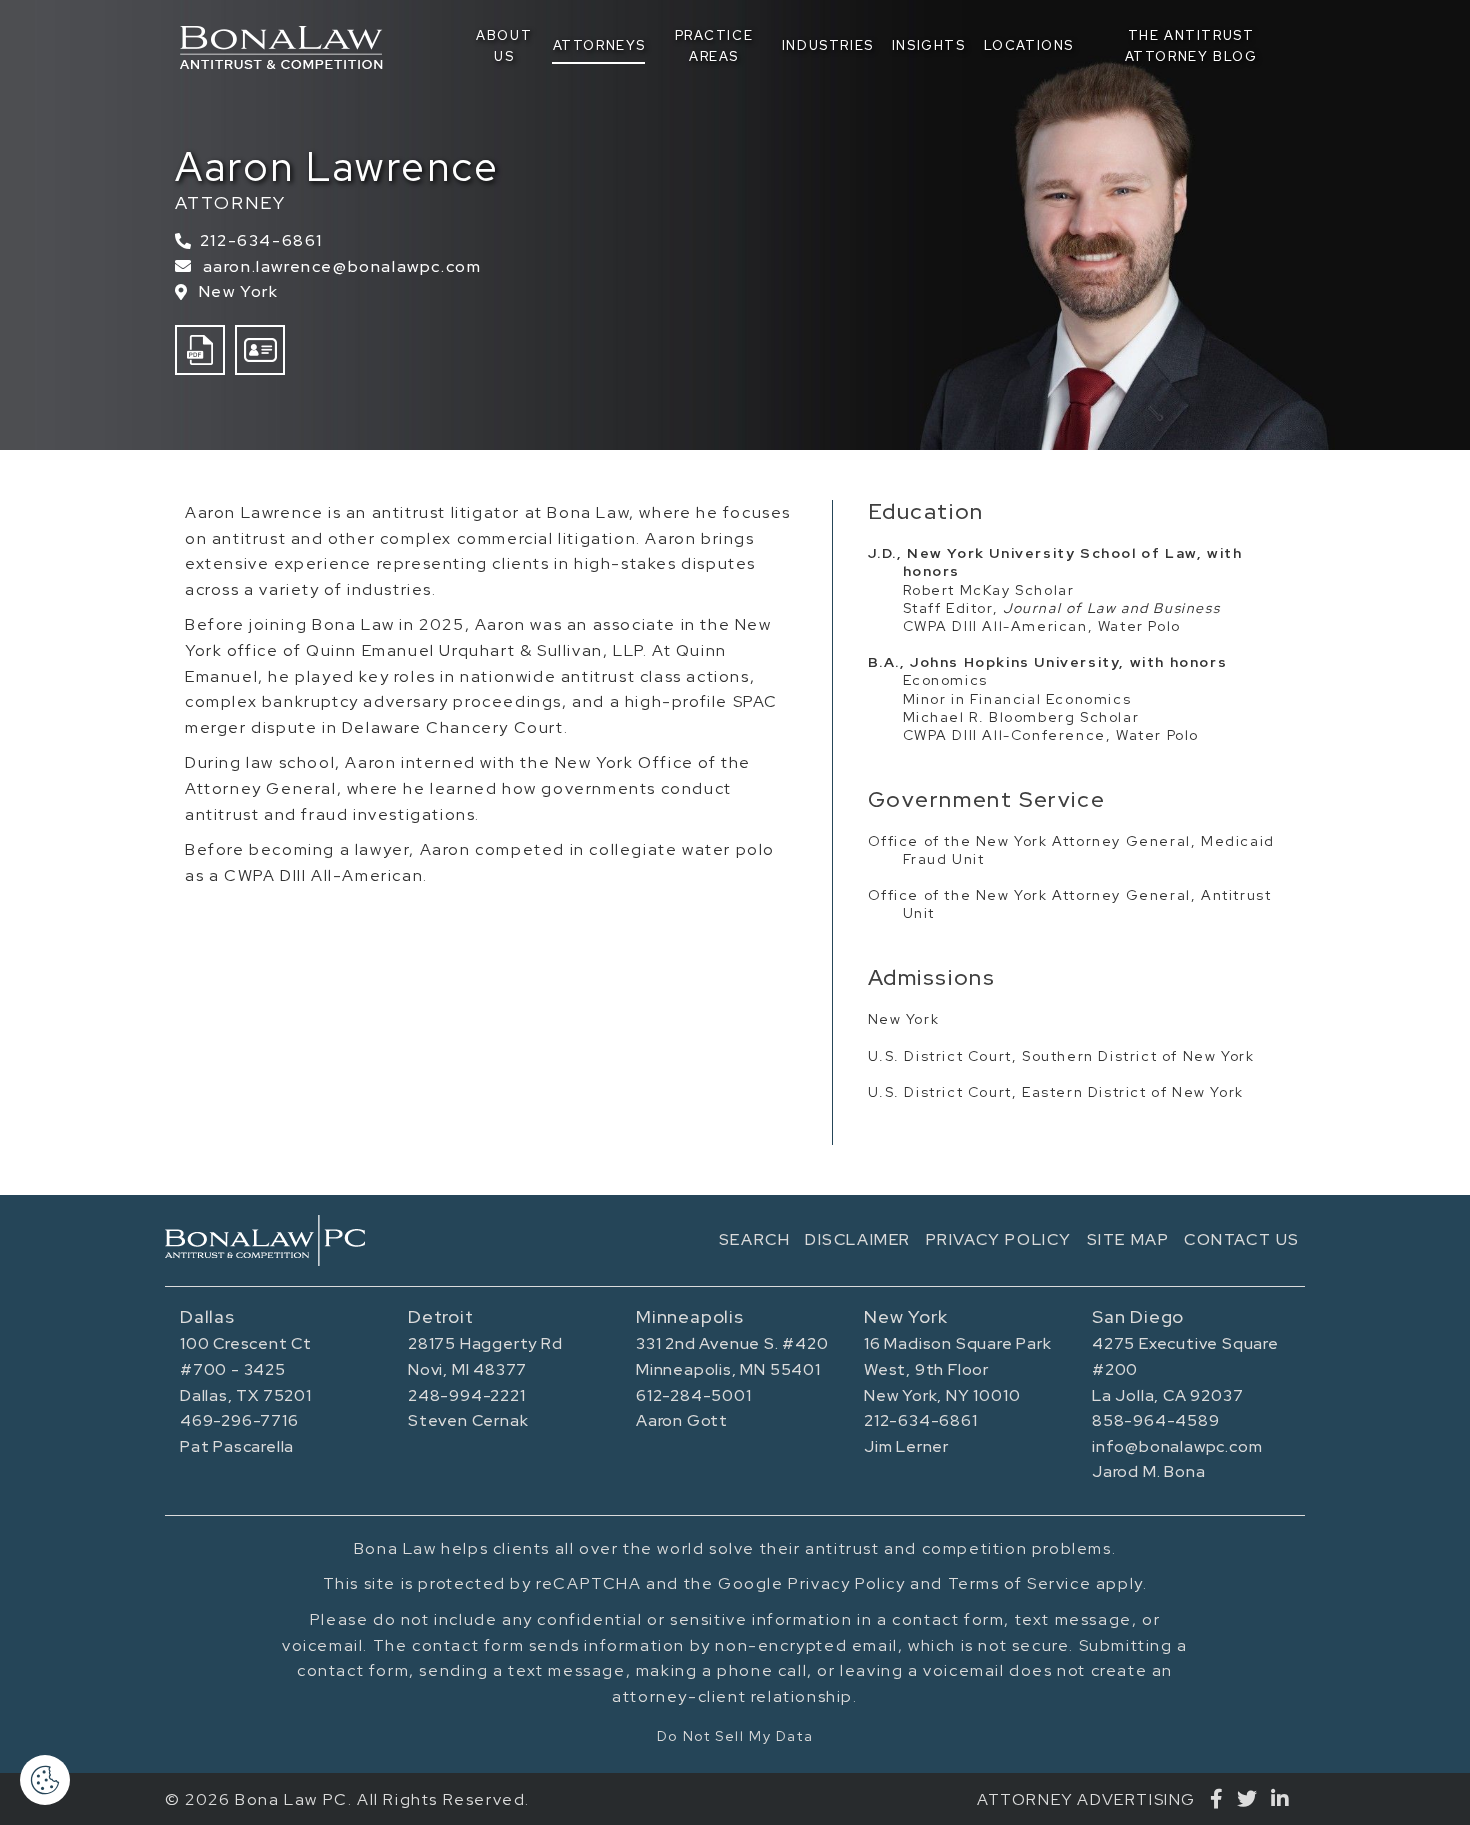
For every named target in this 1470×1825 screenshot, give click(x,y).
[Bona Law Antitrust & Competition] (265, 1240)
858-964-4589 (1156, 1420)
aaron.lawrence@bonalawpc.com (342, 266)
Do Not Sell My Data (735, 1736)
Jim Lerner (906, 1446)
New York (238, 291)
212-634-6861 (257, 240)
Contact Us (1242, 1239)
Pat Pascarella (237, 1446)
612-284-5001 (694, 1395)
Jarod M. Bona (1148, 1471)
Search (755, 1239)
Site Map (1128, 1239)
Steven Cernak (468, 1420)
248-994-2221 (467, 1395)
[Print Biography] (200, 350)
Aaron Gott (682, 1420)
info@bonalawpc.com (1177, 1446)
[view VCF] (260, 350)
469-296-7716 (239, 1420)
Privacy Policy (999, 1239)
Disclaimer (858, 1239)
